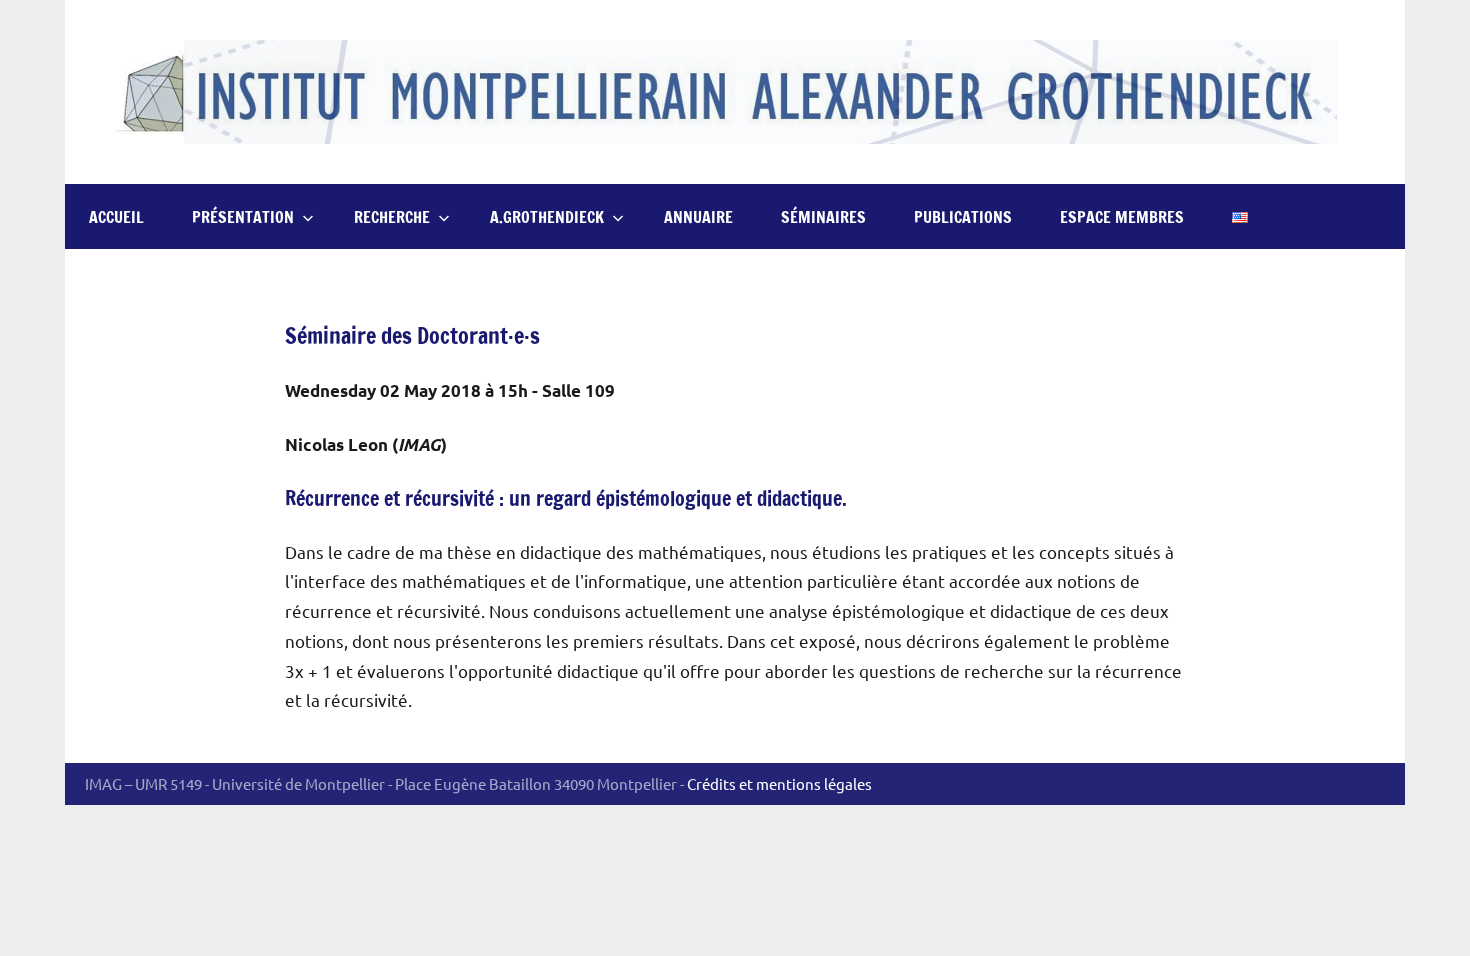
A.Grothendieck (547, 217)
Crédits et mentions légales (779, 783)
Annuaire (698, 217)
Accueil (116, 217)
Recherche (392, 217)
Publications (963, 217)
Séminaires (823, 217)
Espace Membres (1122, 217)
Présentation (243, 217)
